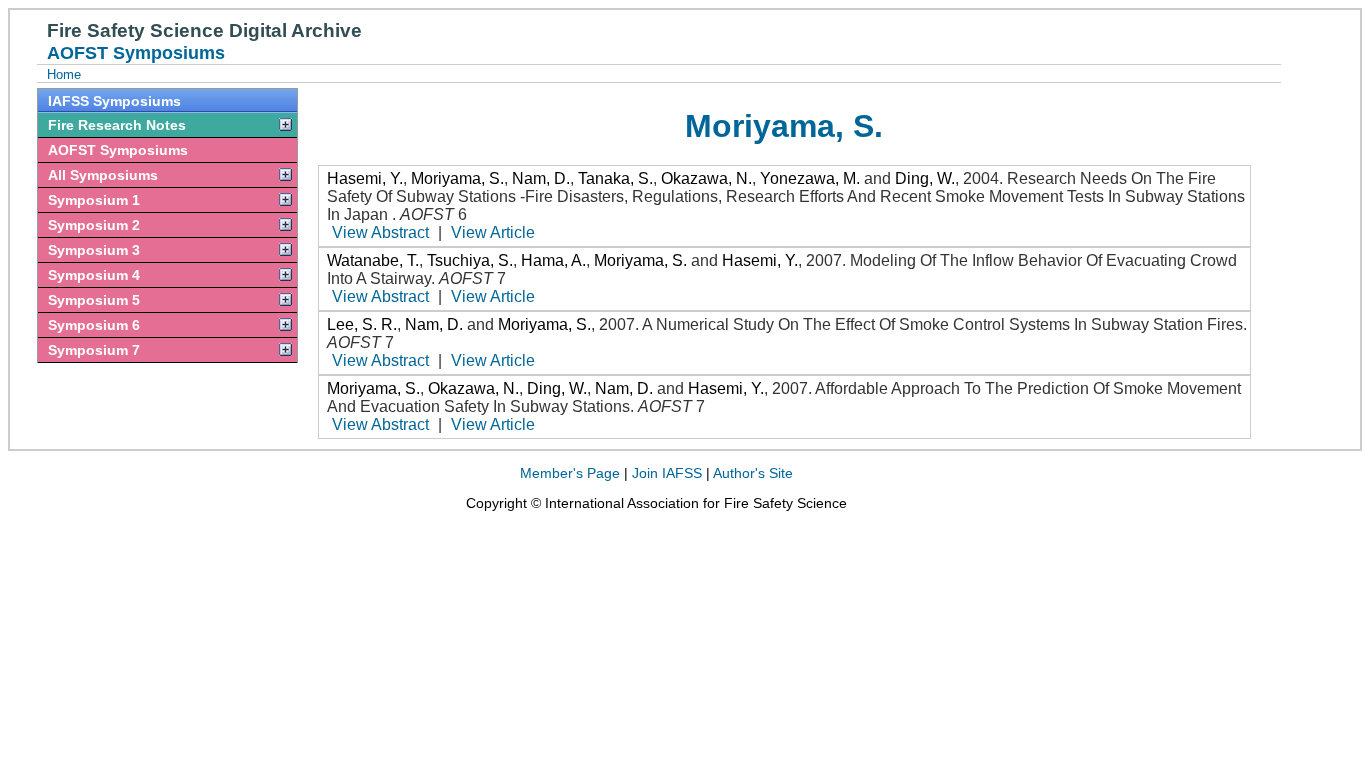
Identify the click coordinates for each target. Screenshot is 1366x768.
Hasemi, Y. (365, 178)
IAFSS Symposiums (114, 101)
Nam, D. (541, 178)
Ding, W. (925, 178)
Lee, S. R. (362, 324)
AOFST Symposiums (118, 150)
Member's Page (570, 473)
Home (64, 74)
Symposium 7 (94, 350)
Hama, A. (553, 260)
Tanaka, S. (615, 178)
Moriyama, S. (457, 178)
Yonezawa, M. (810, 178)
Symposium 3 (94, 250)
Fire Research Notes (117, 125)
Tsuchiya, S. (470, 260)
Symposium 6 (94, 325)
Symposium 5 (94, 300)
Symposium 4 (94, 275)
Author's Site (753, 473)
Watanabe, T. (373, 260)
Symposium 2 (94, 225)
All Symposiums (103, 175)
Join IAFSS (667, 473)
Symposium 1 (94, 200)
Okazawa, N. (706, 178)
